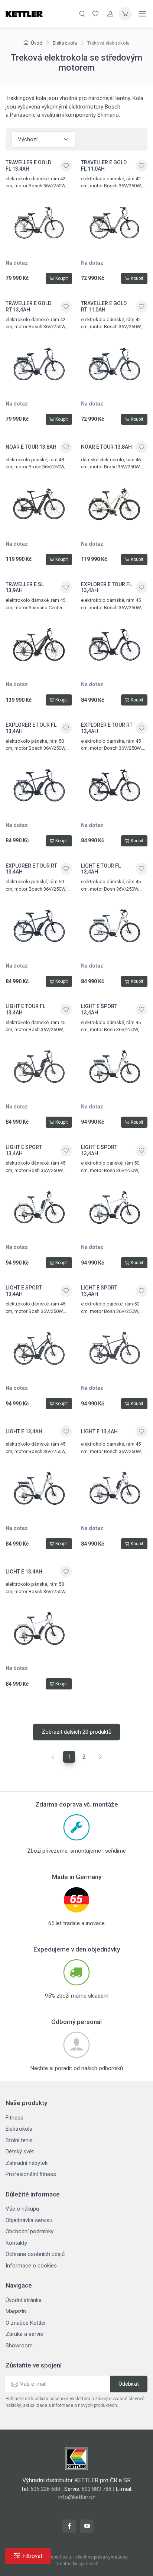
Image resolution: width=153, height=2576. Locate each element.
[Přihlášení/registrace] (110, 14)
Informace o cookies (31, 2266)
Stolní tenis (19, 2140)
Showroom (19, 2346)
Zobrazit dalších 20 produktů (76, 1732)
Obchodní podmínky (30, 2231)
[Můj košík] (125, 14)
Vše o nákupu (22, 2209)
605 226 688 (45, 2489)
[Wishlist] (95, 14)
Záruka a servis (24, 2334)
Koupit (62, 278)
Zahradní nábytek (27, 2163)
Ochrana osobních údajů (35, 2254)
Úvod (37, 43)
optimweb (88, 2564)
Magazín (16, 2311)
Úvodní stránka (24, 2300)
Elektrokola (65, 43)
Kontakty (16, 2243)
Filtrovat (32, 2556)
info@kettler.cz (77, 2497)
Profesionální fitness (31, 2174)
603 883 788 (97, 2489)
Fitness (14, 2118)
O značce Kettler (26, 2323)
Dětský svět (20, 2151)
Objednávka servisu (29, 2220)
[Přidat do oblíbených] (66, 166)
